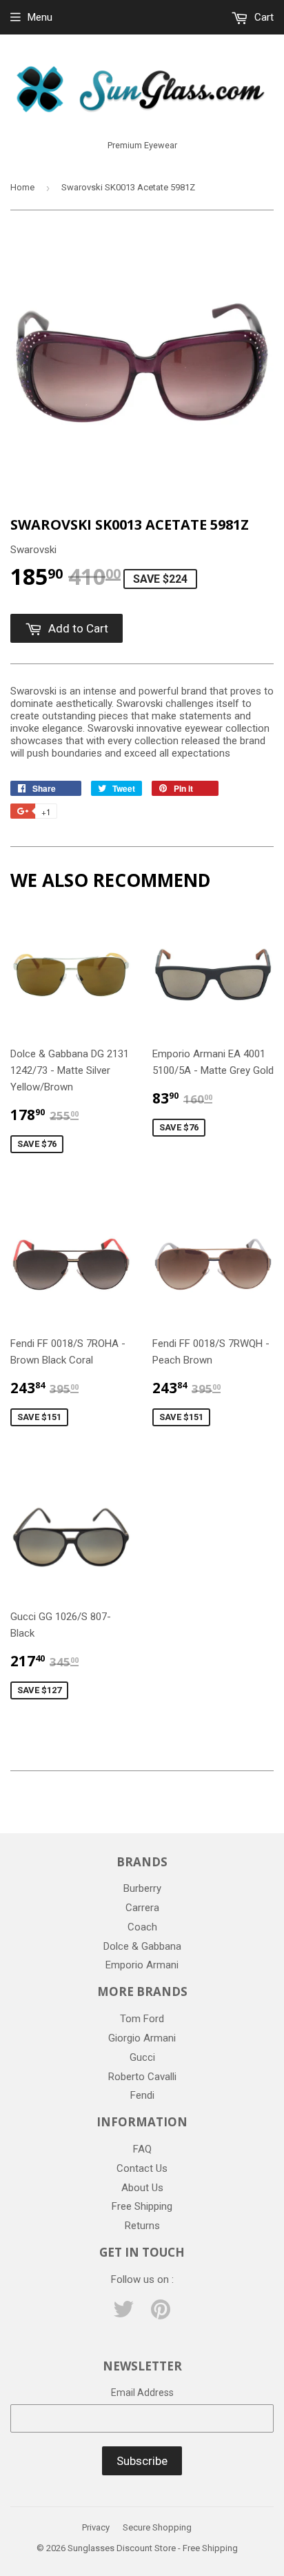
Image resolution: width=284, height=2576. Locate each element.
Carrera (142, 1908)
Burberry (142, 1888)
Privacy (96, 2527)
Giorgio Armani (142, 2038)
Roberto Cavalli (142, 2077)
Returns (142, 2226)
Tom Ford (142, 2019)
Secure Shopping (157, 2527)
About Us (142, 2188)
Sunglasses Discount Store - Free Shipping (153, 2548)
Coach (142, 1927)
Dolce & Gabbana (142, 1946)
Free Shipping (142, 2206)
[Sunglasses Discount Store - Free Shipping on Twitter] (123, 2314)
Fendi (142, 2095)
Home (22, 187)
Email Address (142, 2393)
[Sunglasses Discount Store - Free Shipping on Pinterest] (161, 2314)
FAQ (142, 2149)
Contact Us (142, 2168)
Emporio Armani (142, 1965)
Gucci (142, 2057)
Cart (263, 17)
